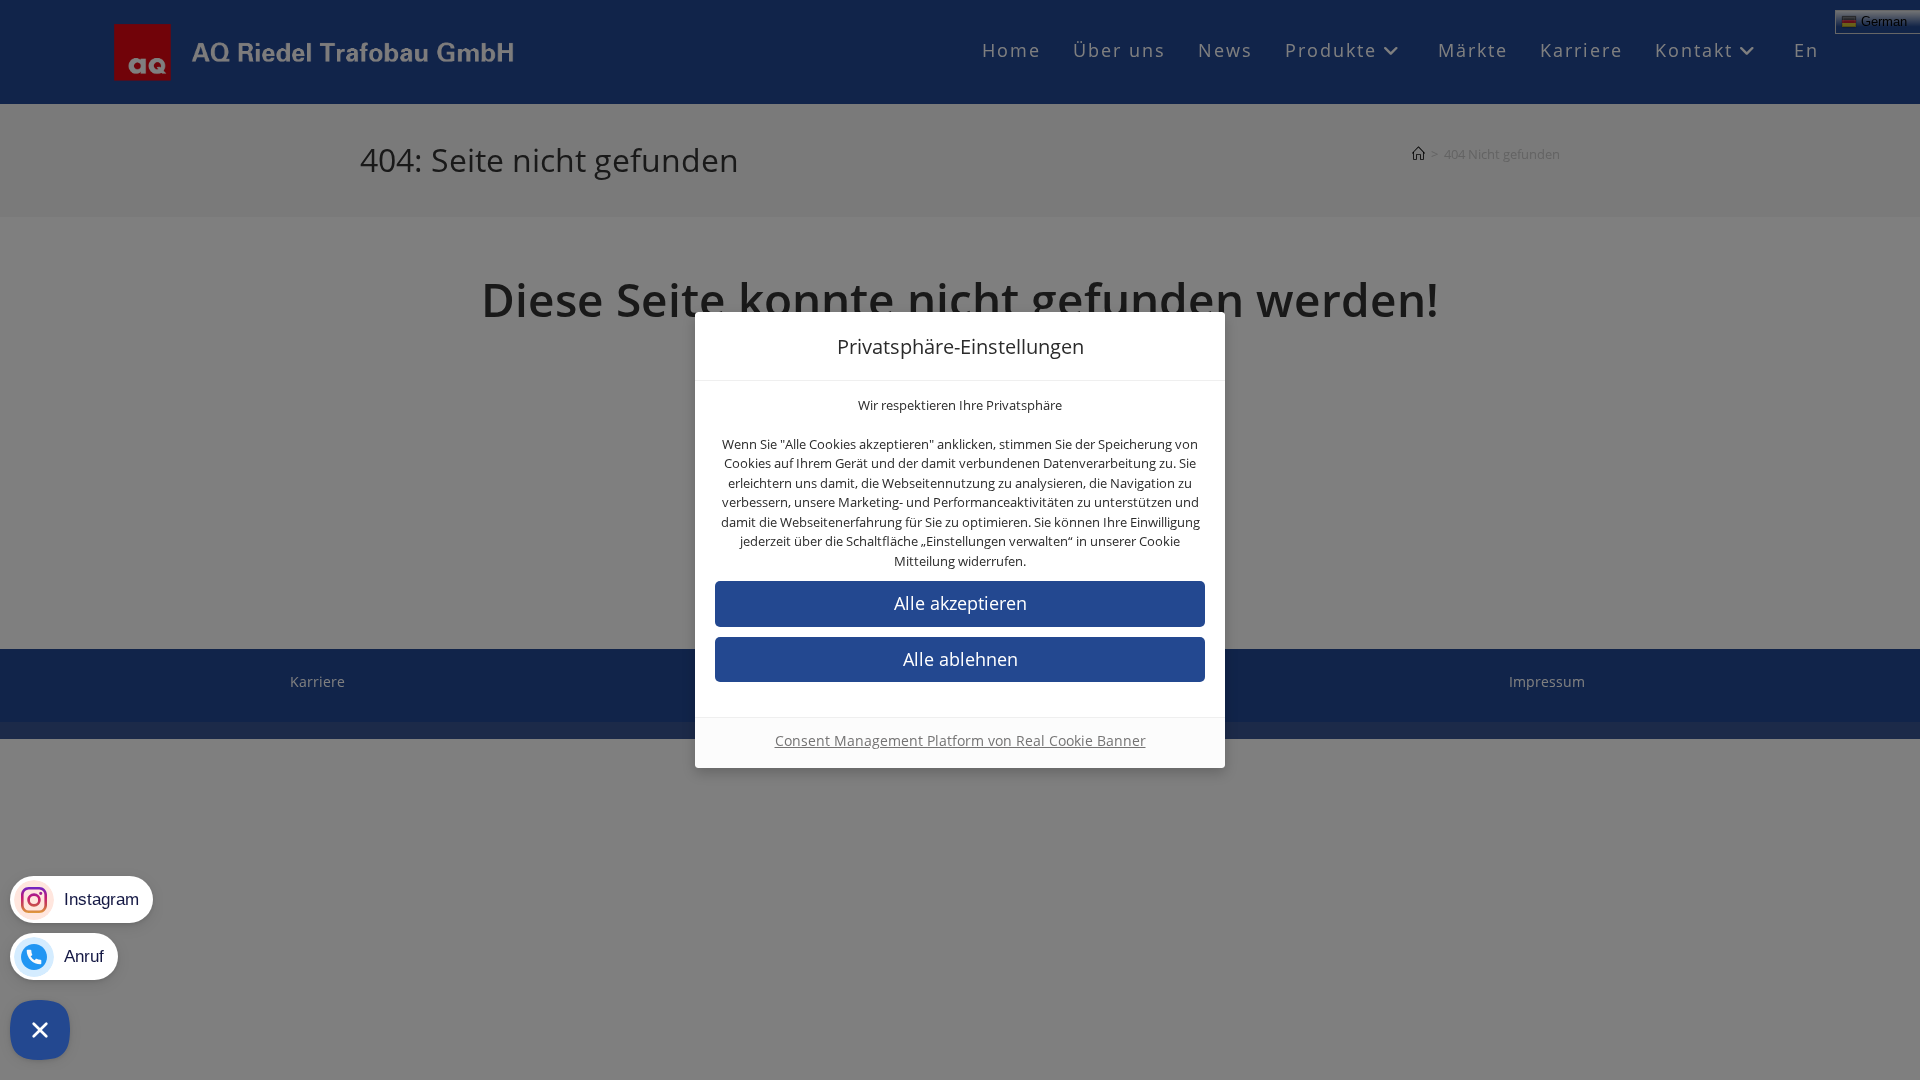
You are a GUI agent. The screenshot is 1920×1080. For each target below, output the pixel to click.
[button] (960, 603)
